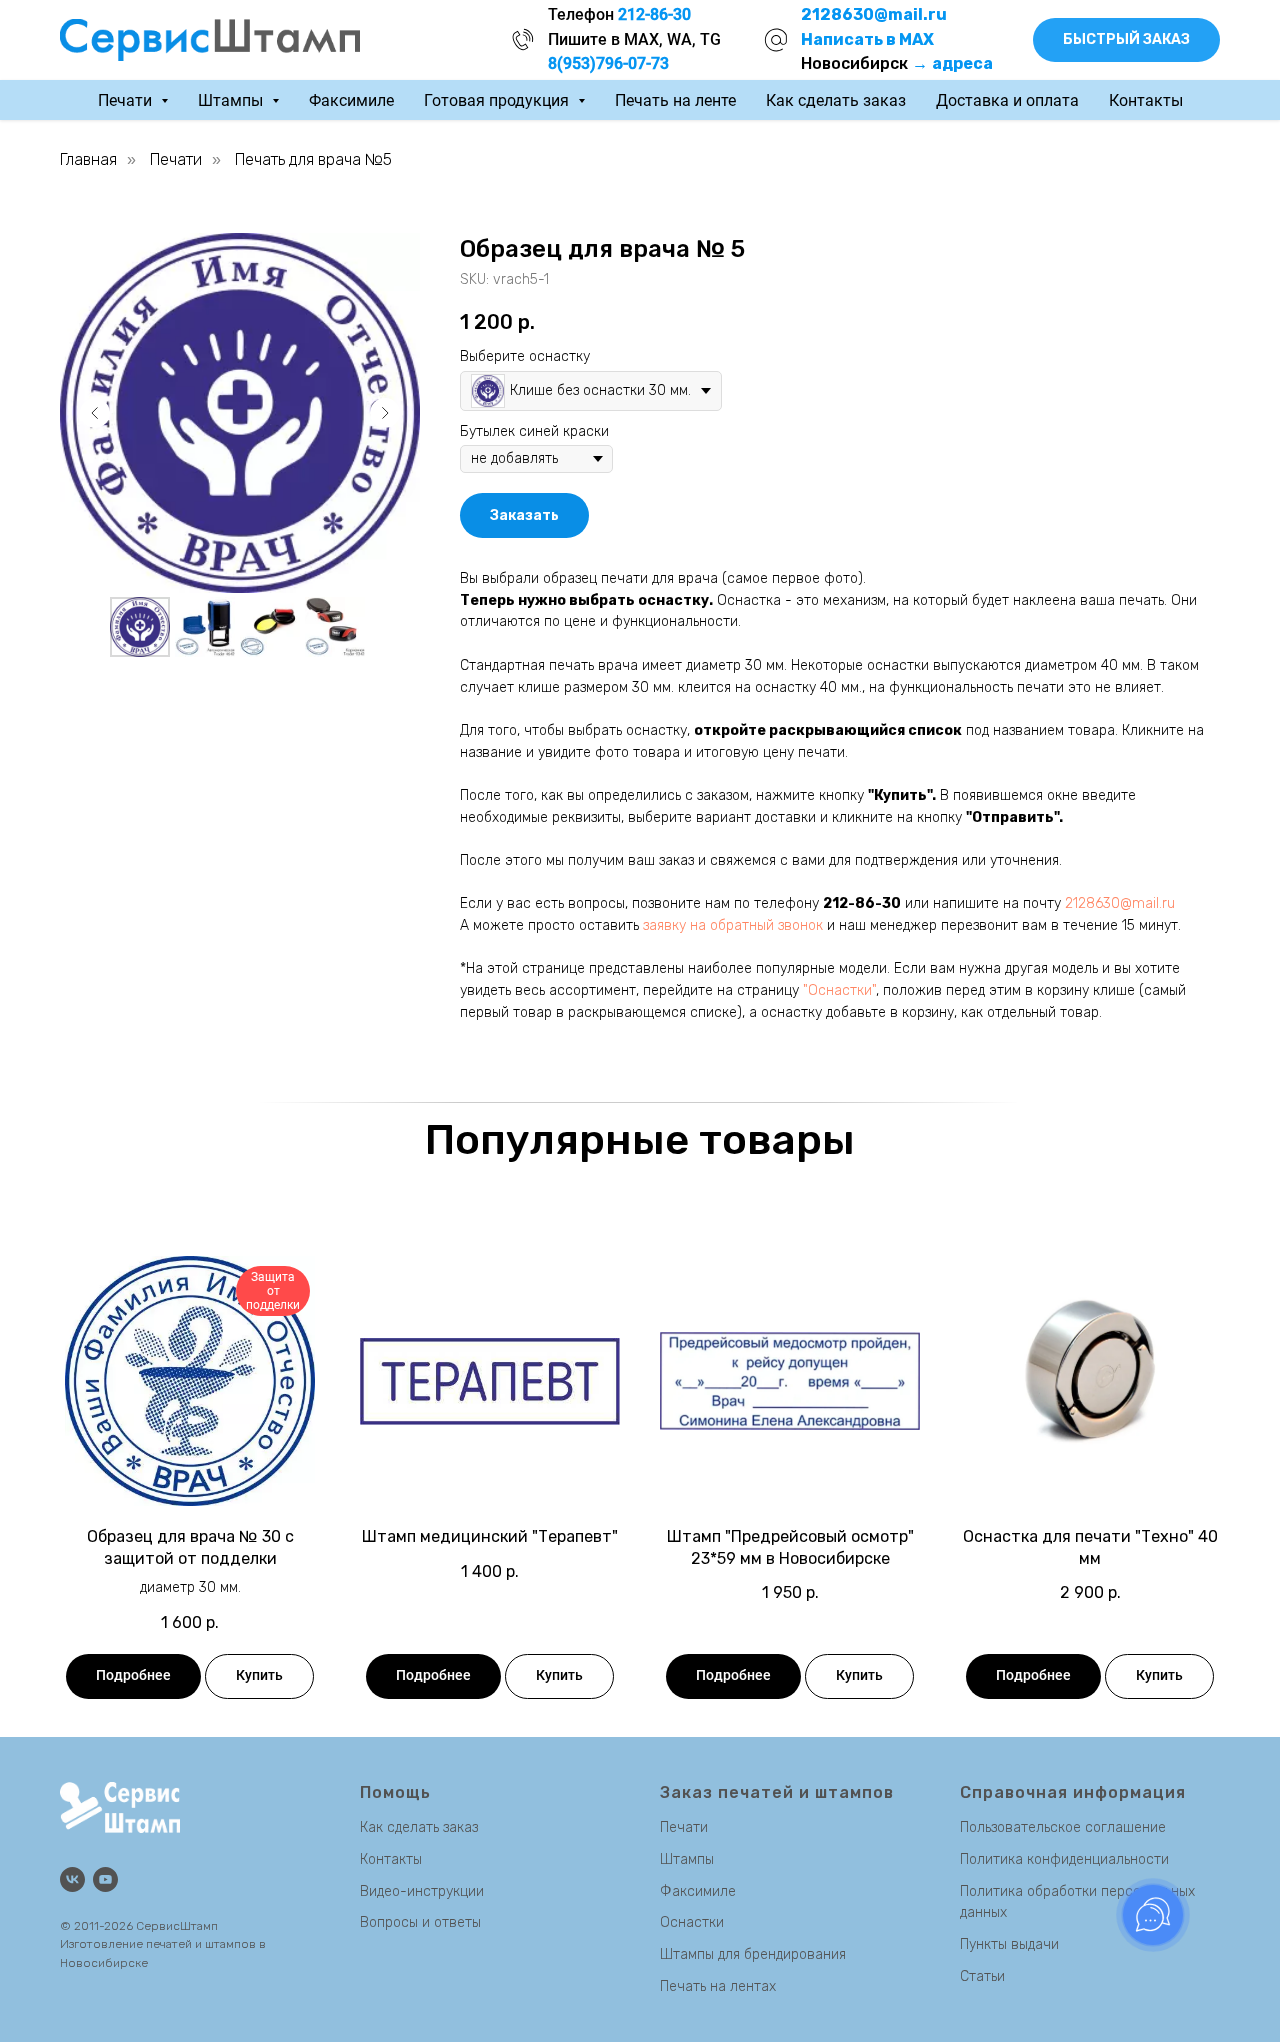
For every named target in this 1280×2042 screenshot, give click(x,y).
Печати (176, 159)
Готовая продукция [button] (498, 100)
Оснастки (692, 1922)
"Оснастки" (839, 990)
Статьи (982, 1976)
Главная (88, 159)
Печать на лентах (718, 1986)
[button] (1126, 40)
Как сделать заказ (836, 100)
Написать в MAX (867, 39)
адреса (962, 63)
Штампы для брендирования (753, 1954)
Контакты (1146, 100)
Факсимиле (351, 100)
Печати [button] (127, 100)
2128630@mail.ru (1120, 903)
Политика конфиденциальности (1064, 1859)
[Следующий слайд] (385, 413)
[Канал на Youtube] (105, 1879)
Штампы (687, 1859)
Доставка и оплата (1007, 100)
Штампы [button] (232, 100)
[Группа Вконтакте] (72, 1879)
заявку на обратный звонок (733, 925)
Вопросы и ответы (420, 1922)
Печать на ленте (675, 100)
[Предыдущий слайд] (95, 413)
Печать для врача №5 (313, 159)
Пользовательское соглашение (1063, 1827)
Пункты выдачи (1009, 1944)
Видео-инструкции (422, 1891)
